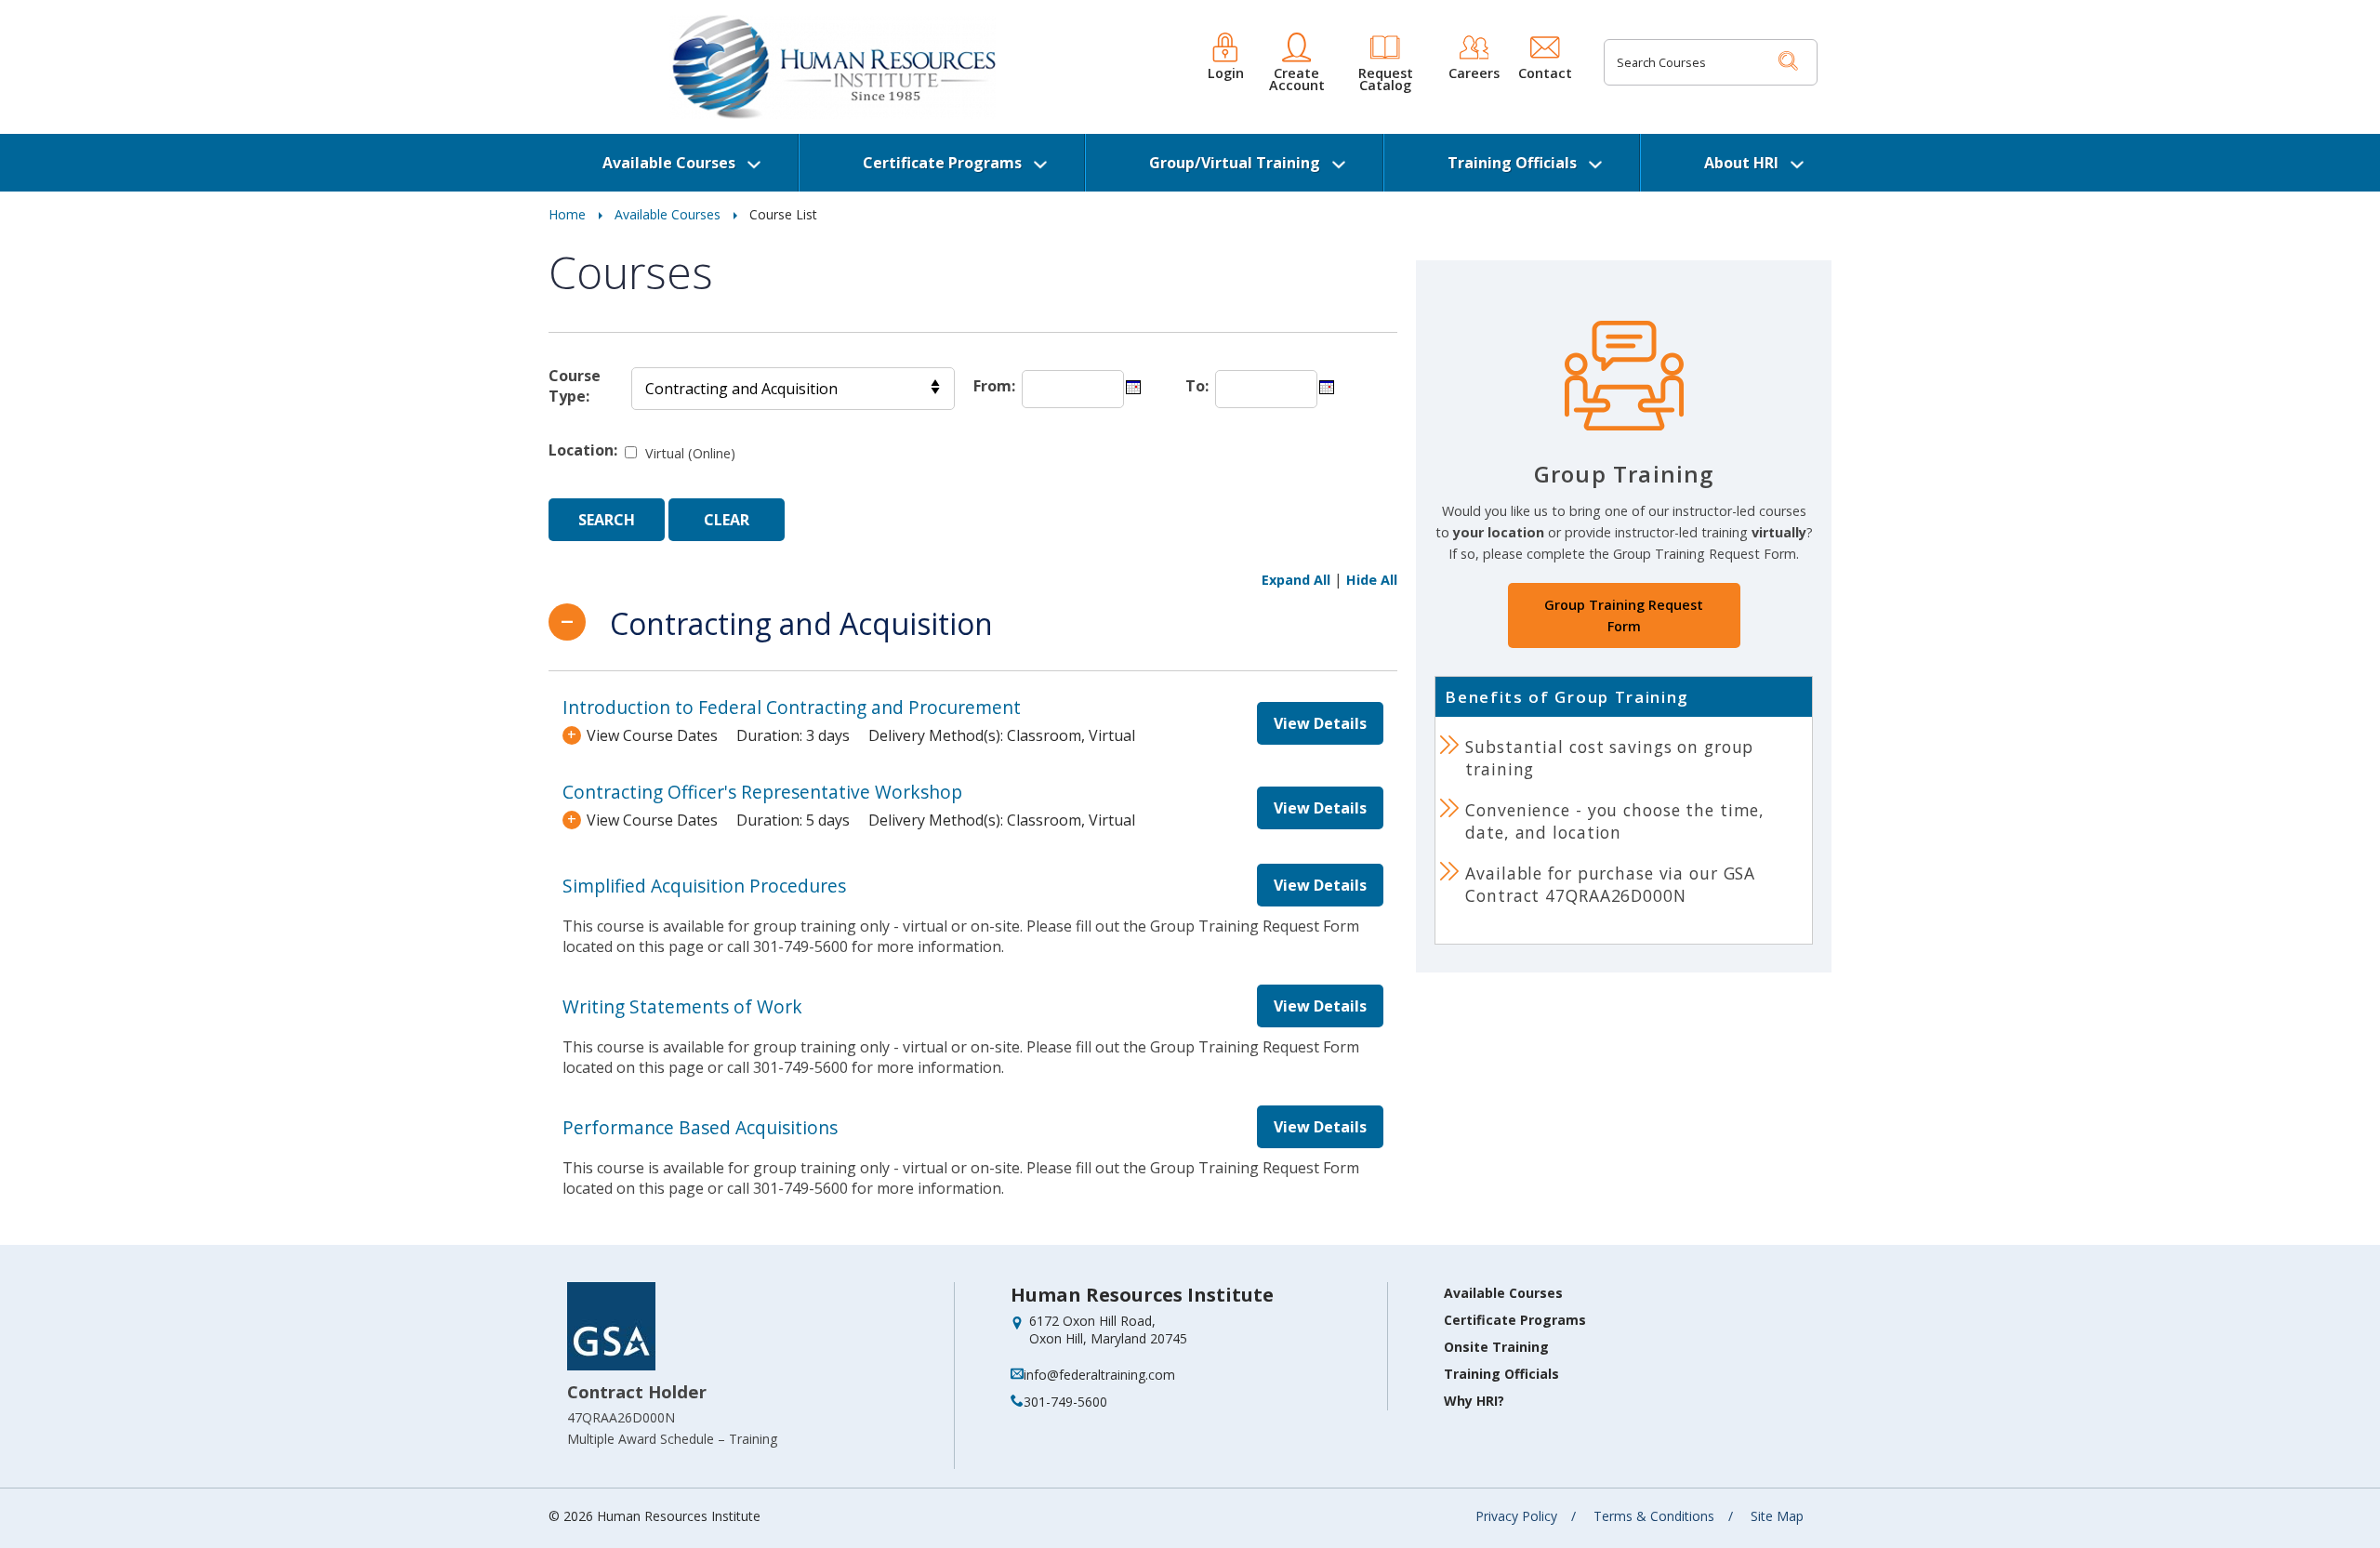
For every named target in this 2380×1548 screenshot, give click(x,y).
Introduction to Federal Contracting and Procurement (792, 707)
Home (567, 214)
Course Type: (575, 386)
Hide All (1372, 580)
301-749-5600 (1065, 1402)
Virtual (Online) (690, 453)
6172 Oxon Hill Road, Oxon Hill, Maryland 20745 (1108, 1330)
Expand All (1296, 580)
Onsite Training (1496, 1347)
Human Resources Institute (1142, 1295)
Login (1226, 72)
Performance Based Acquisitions (700, 1127)
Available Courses (669, 163)
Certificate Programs (942, 163)
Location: (583, 450)
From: (994, 386)
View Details (1320, 723)
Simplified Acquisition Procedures (704, 886)
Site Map (1777, 1516)
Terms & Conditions (1654, 1516)
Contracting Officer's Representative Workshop (762, 792)
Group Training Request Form (1624, 615)
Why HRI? (1474, 1401)
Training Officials (1512, 163)
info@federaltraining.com (1099, 1375)
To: (1197, 386)
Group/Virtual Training (1235, 163)
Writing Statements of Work (682, 1006)
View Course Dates (652, 735)
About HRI (1741, 163)
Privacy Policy (1516, 1516)
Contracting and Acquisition (798, 623)
